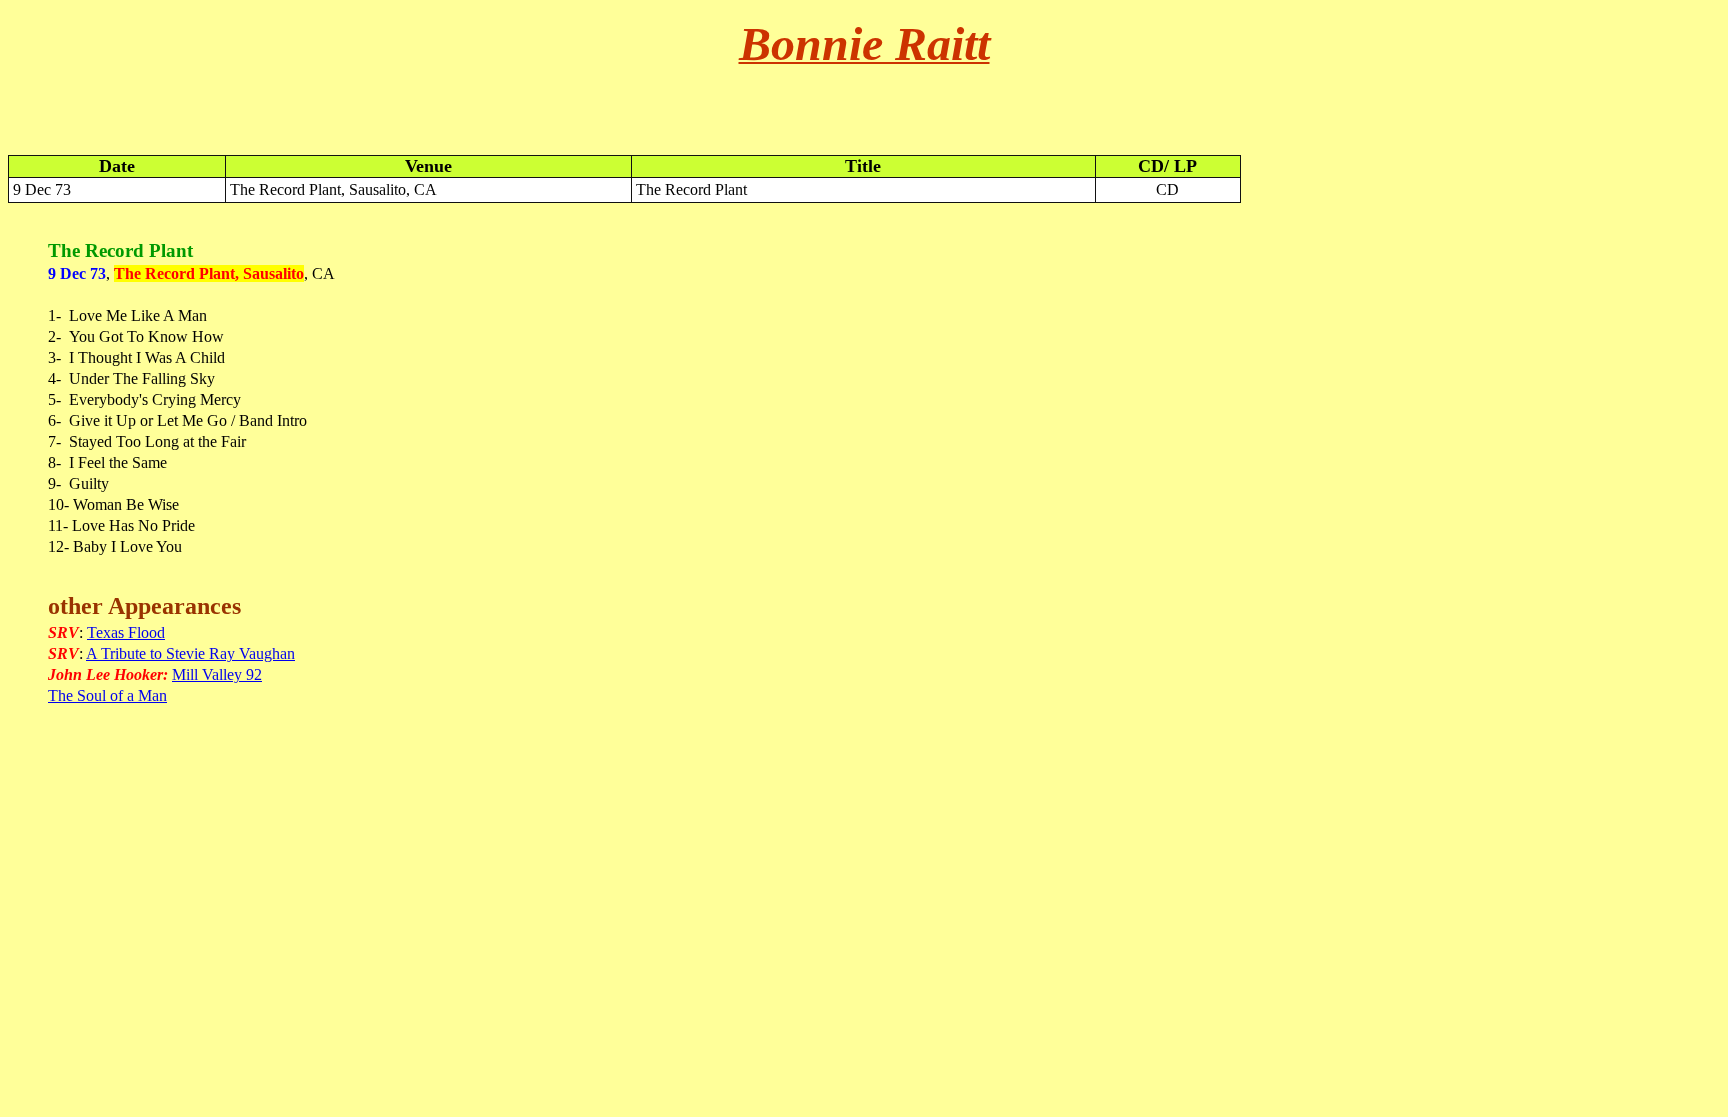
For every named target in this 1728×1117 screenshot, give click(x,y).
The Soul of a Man (107, 695)
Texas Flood (126, 632)
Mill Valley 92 (217, 674)
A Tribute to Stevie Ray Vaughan (190, 653)
